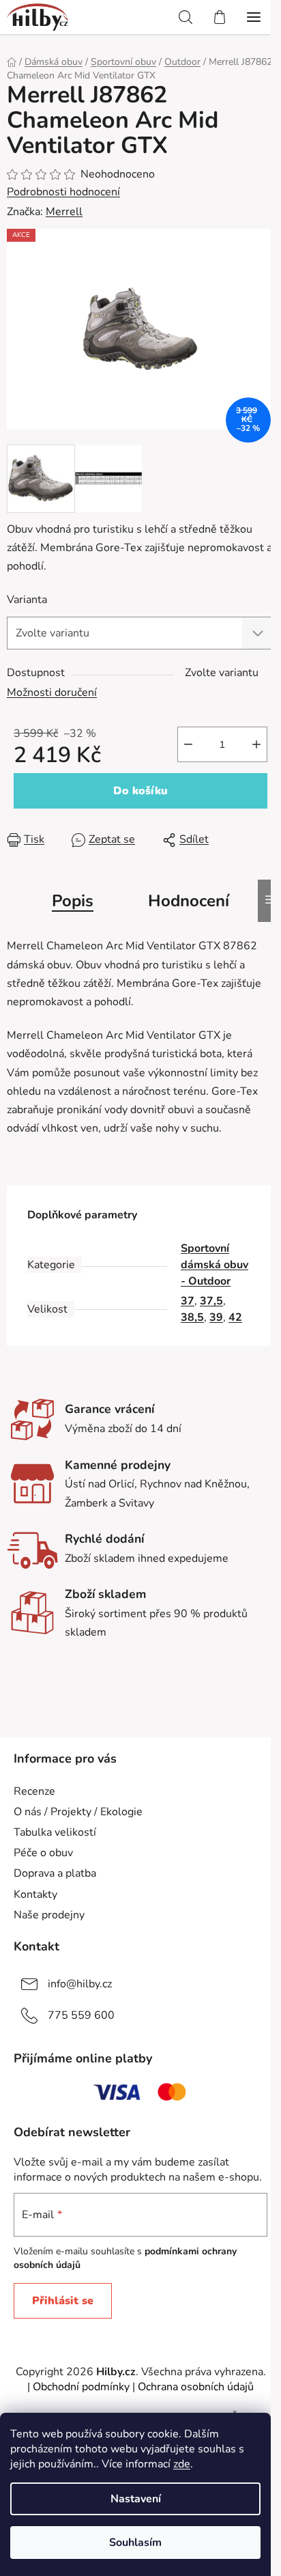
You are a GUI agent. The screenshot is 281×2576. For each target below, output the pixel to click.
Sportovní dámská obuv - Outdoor (215, 1265)
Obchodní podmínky (81, 2387)
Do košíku (140, 791)
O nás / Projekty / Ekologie (78, 1812)
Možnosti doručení (52, 692)
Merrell (64, 212)
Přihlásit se (63, 2301)
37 (188, 1301)
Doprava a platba (55, 1873)
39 (216, 1317)
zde (182, 2464)
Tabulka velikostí (55, 1832)
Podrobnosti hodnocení (63, 192)
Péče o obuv (43, 1853)
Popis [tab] (73, 901)
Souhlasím (135, 2543)
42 (235, 1317)
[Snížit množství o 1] (188, 744)
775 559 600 (81, 2015)
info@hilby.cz (80, 1984)
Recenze (34, 1791)
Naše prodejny (49, 1915)
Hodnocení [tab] (189, 901)
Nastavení (136, 2499)
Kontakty (35, 1894)
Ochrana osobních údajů (196, 2387)
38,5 (192, 1317)
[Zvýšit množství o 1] (256, 744)
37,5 (211, 1301)
